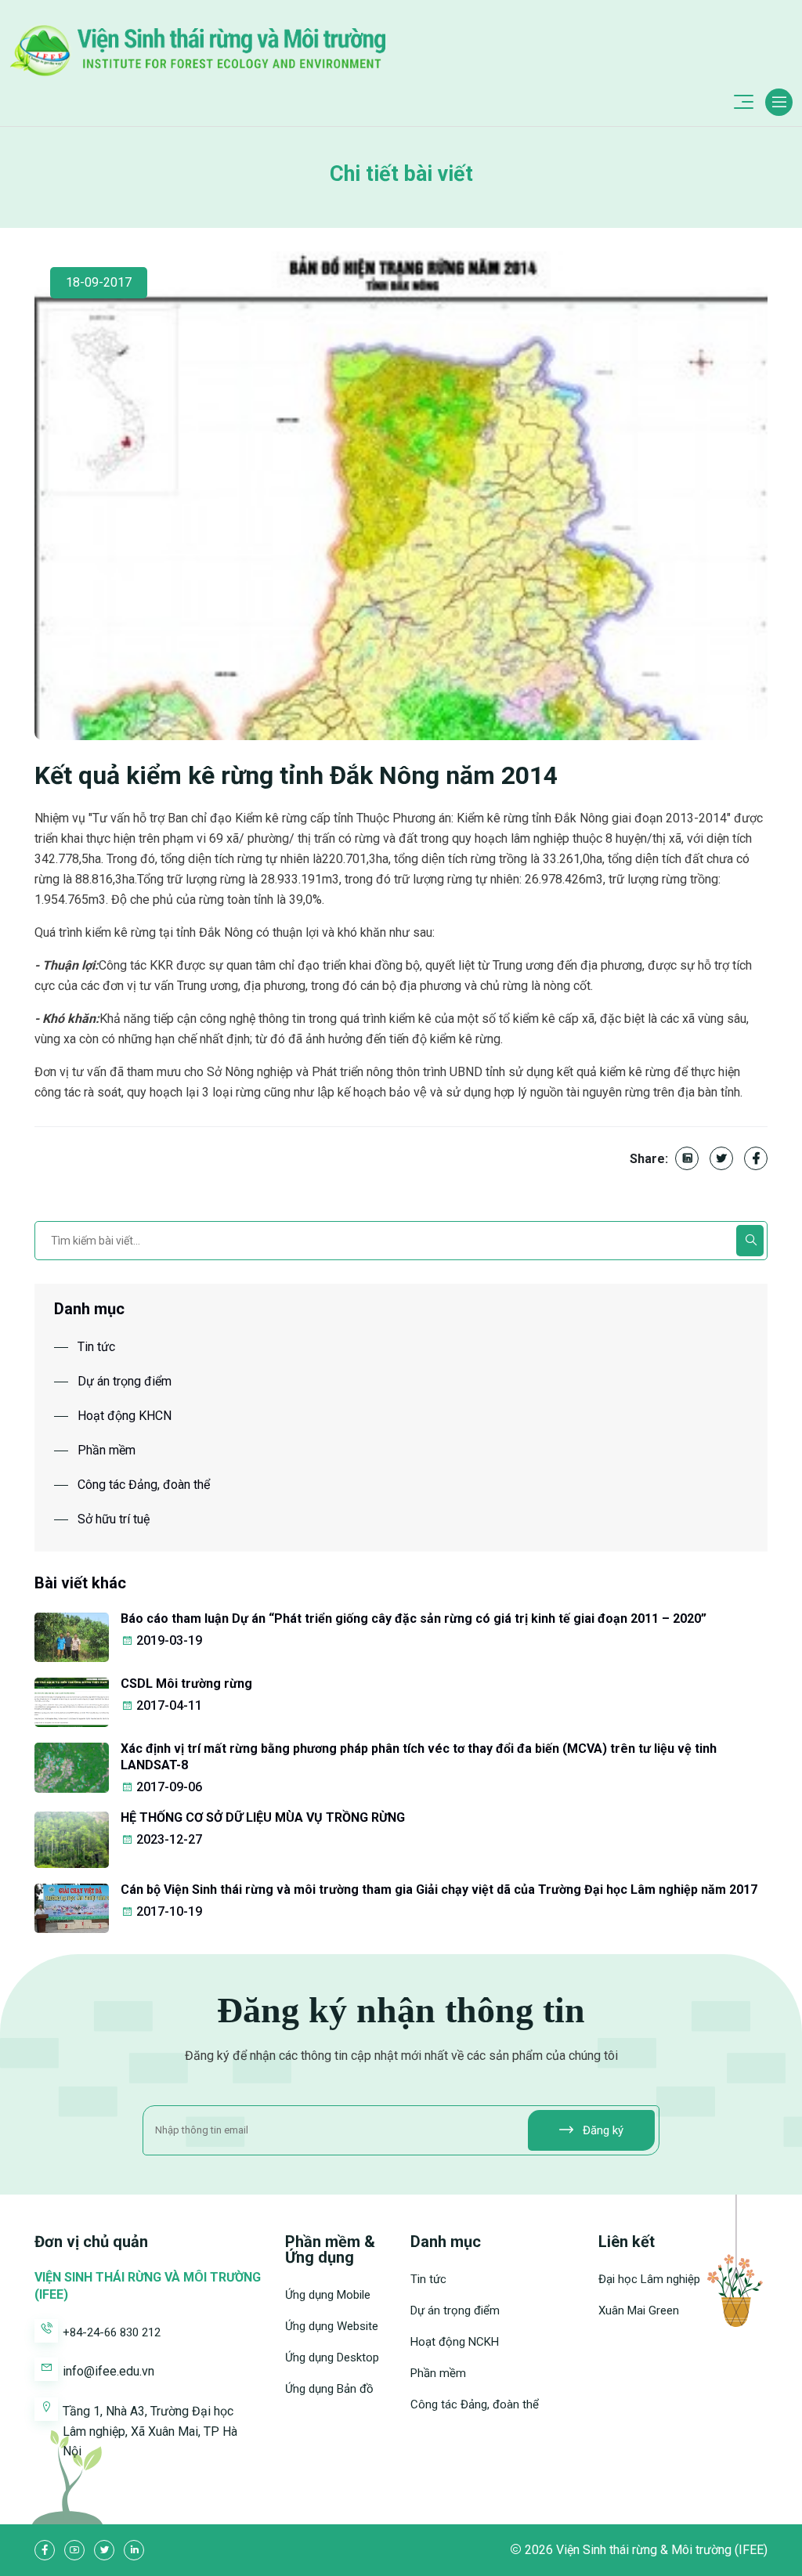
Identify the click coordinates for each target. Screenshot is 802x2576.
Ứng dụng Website (332, 2326)
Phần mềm (107, 1450)
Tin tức (96, 1347)
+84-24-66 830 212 (112, 2332)
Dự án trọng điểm (125, 1381)
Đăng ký (601, 2130)
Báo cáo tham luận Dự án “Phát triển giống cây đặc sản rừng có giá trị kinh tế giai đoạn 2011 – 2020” (414, 1619)
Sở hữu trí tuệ (114, 1519)
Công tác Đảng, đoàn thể (144, 1485)
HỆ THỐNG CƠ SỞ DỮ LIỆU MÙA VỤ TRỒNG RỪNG (263, 1817)
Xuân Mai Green (639, 2310)
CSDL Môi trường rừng (186, 1684)
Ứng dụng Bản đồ (329, 2389)
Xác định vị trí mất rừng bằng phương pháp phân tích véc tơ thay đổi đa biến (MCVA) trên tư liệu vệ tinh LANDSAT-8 (419, 1757)
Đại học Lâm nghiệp (649, 2279)
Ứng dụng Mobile (328, 2295)
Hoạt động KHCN (125, 1416)
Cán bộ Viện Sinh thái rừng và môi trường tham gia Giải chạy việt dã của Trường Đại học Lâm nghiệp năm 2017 (439, 1890)
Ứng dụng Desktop (332, 2357)
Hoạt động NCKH (455, 2342)
